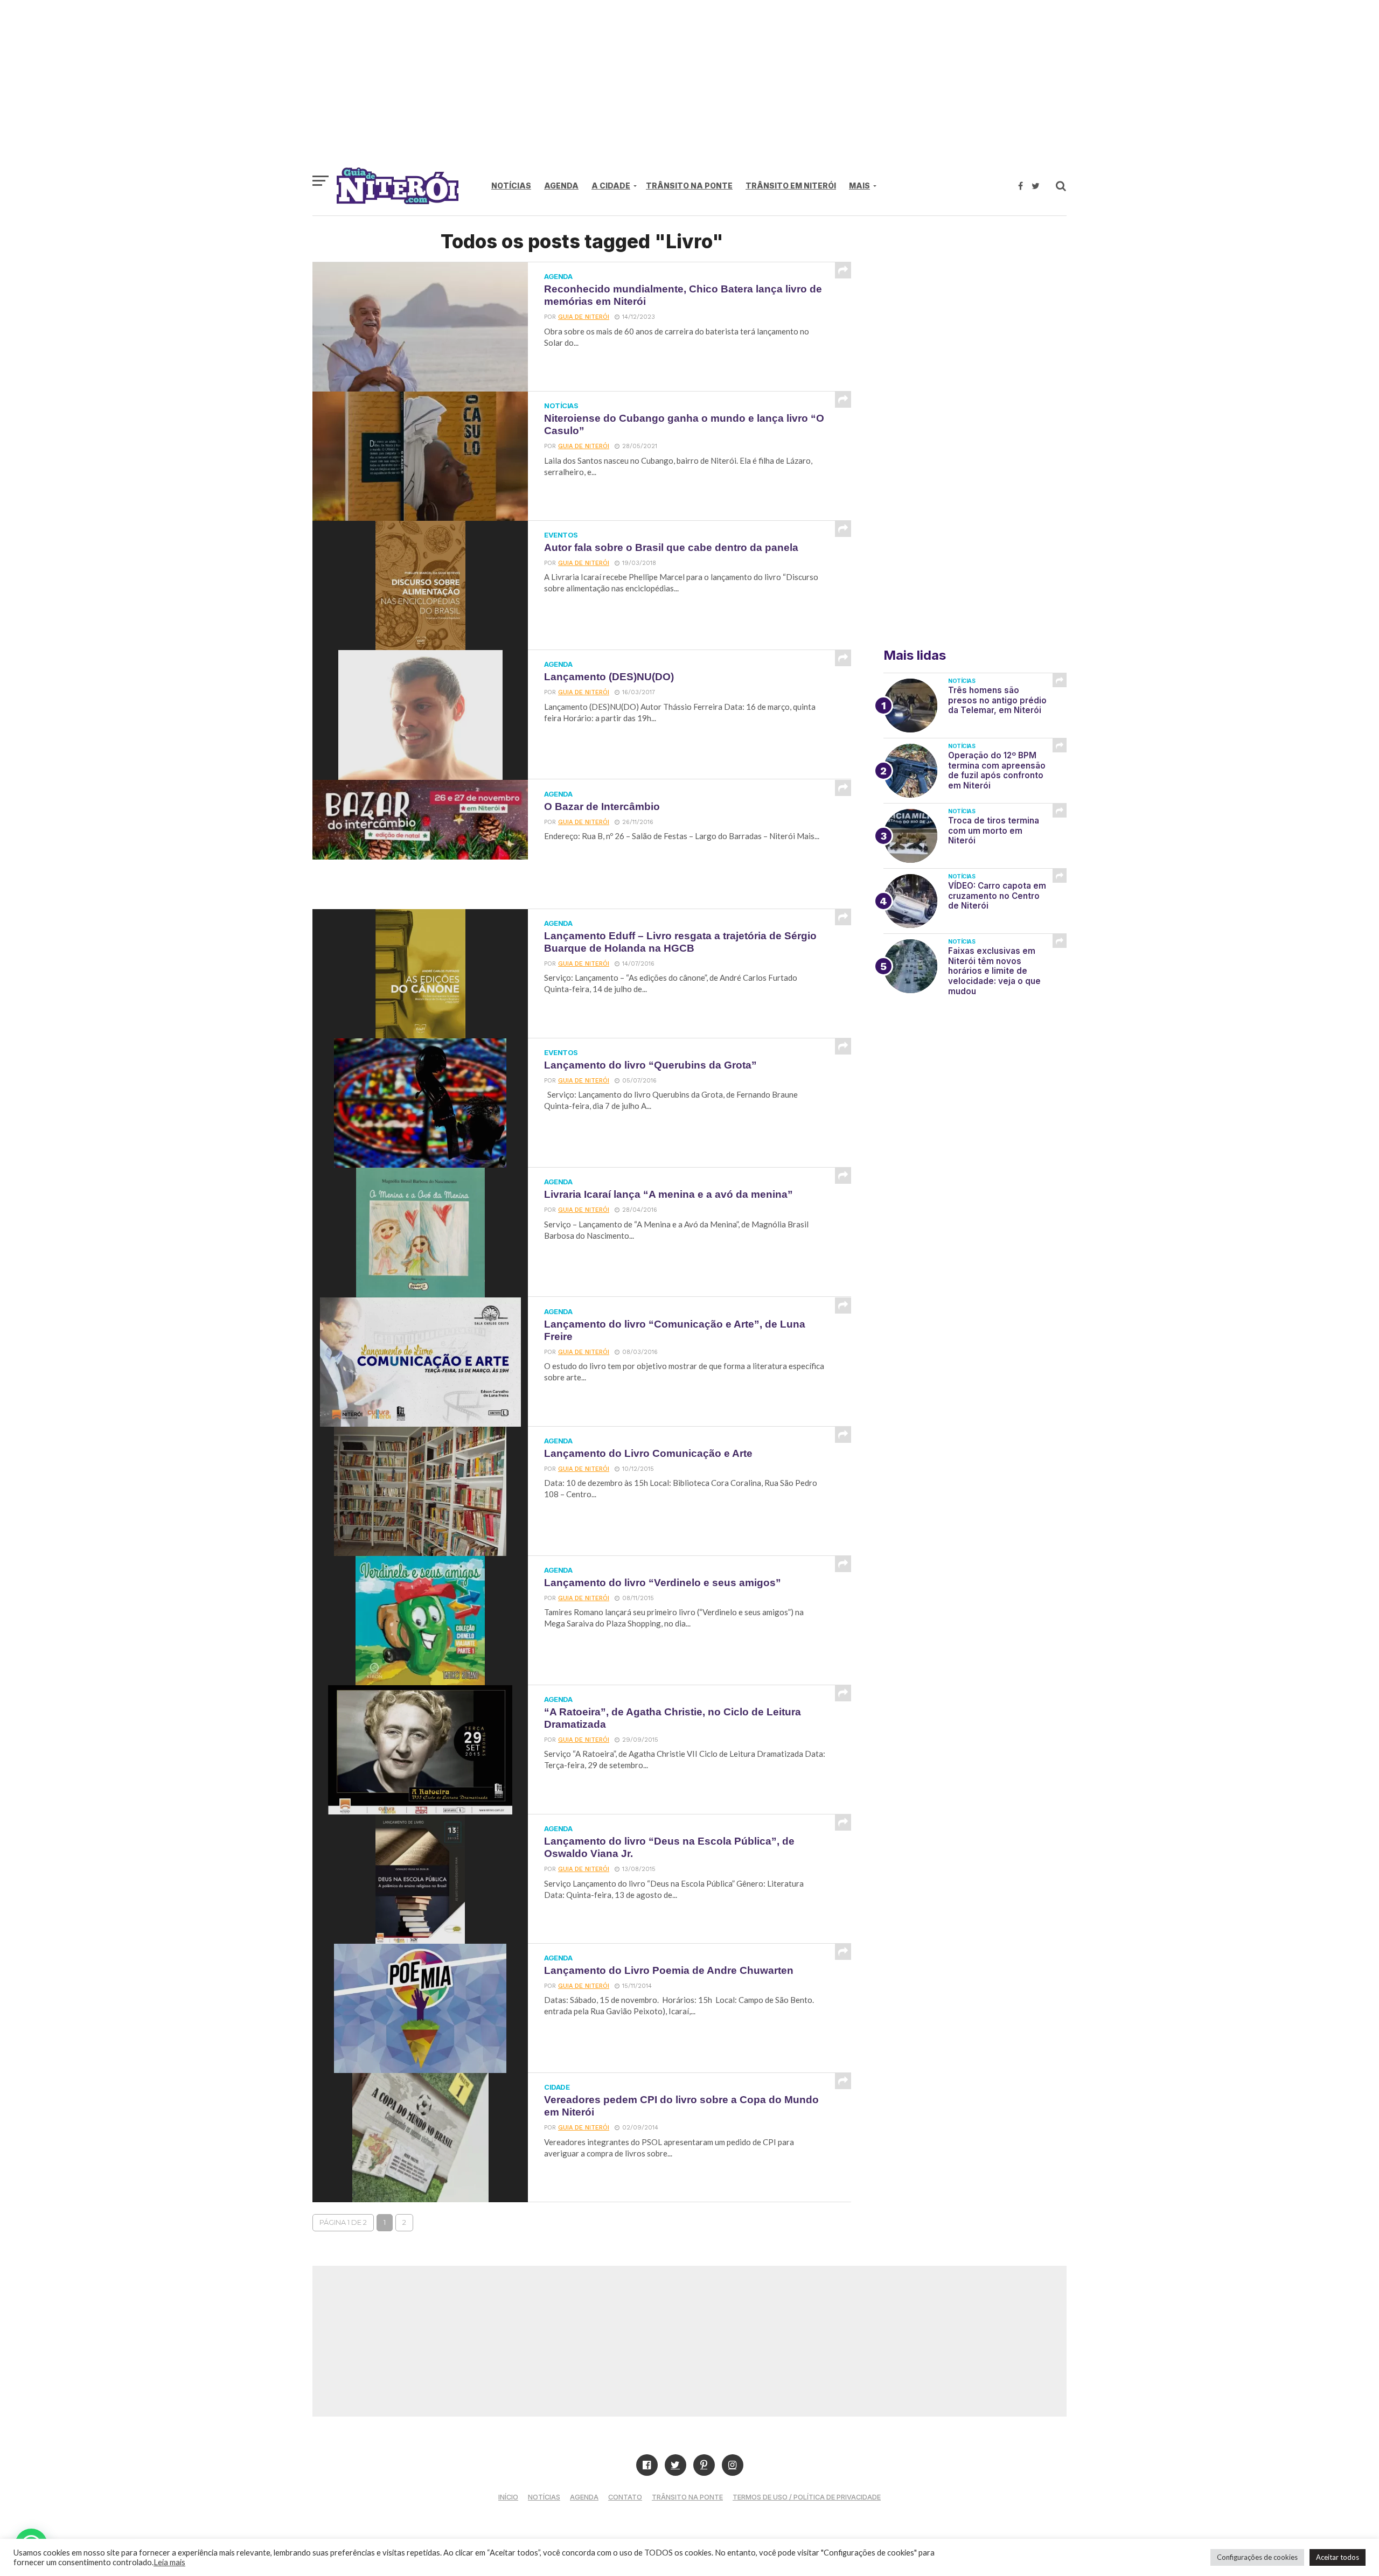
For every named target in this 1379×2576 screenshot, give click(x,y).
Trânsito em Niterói (791, 186)
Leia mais (169, 2562)
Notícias (511, 186)
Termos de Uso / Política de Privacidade (807, 2497)
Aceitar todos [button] (1338, 2557)
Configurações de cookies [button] (1257, 2557)
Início (508, 2497)
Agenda (561, 186)
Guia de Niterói (584, 317)
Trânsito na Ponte (689, 186)
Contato (625, 2497)
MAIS (859, 186)
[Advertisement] (689, 89)
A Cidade (611, 186)
